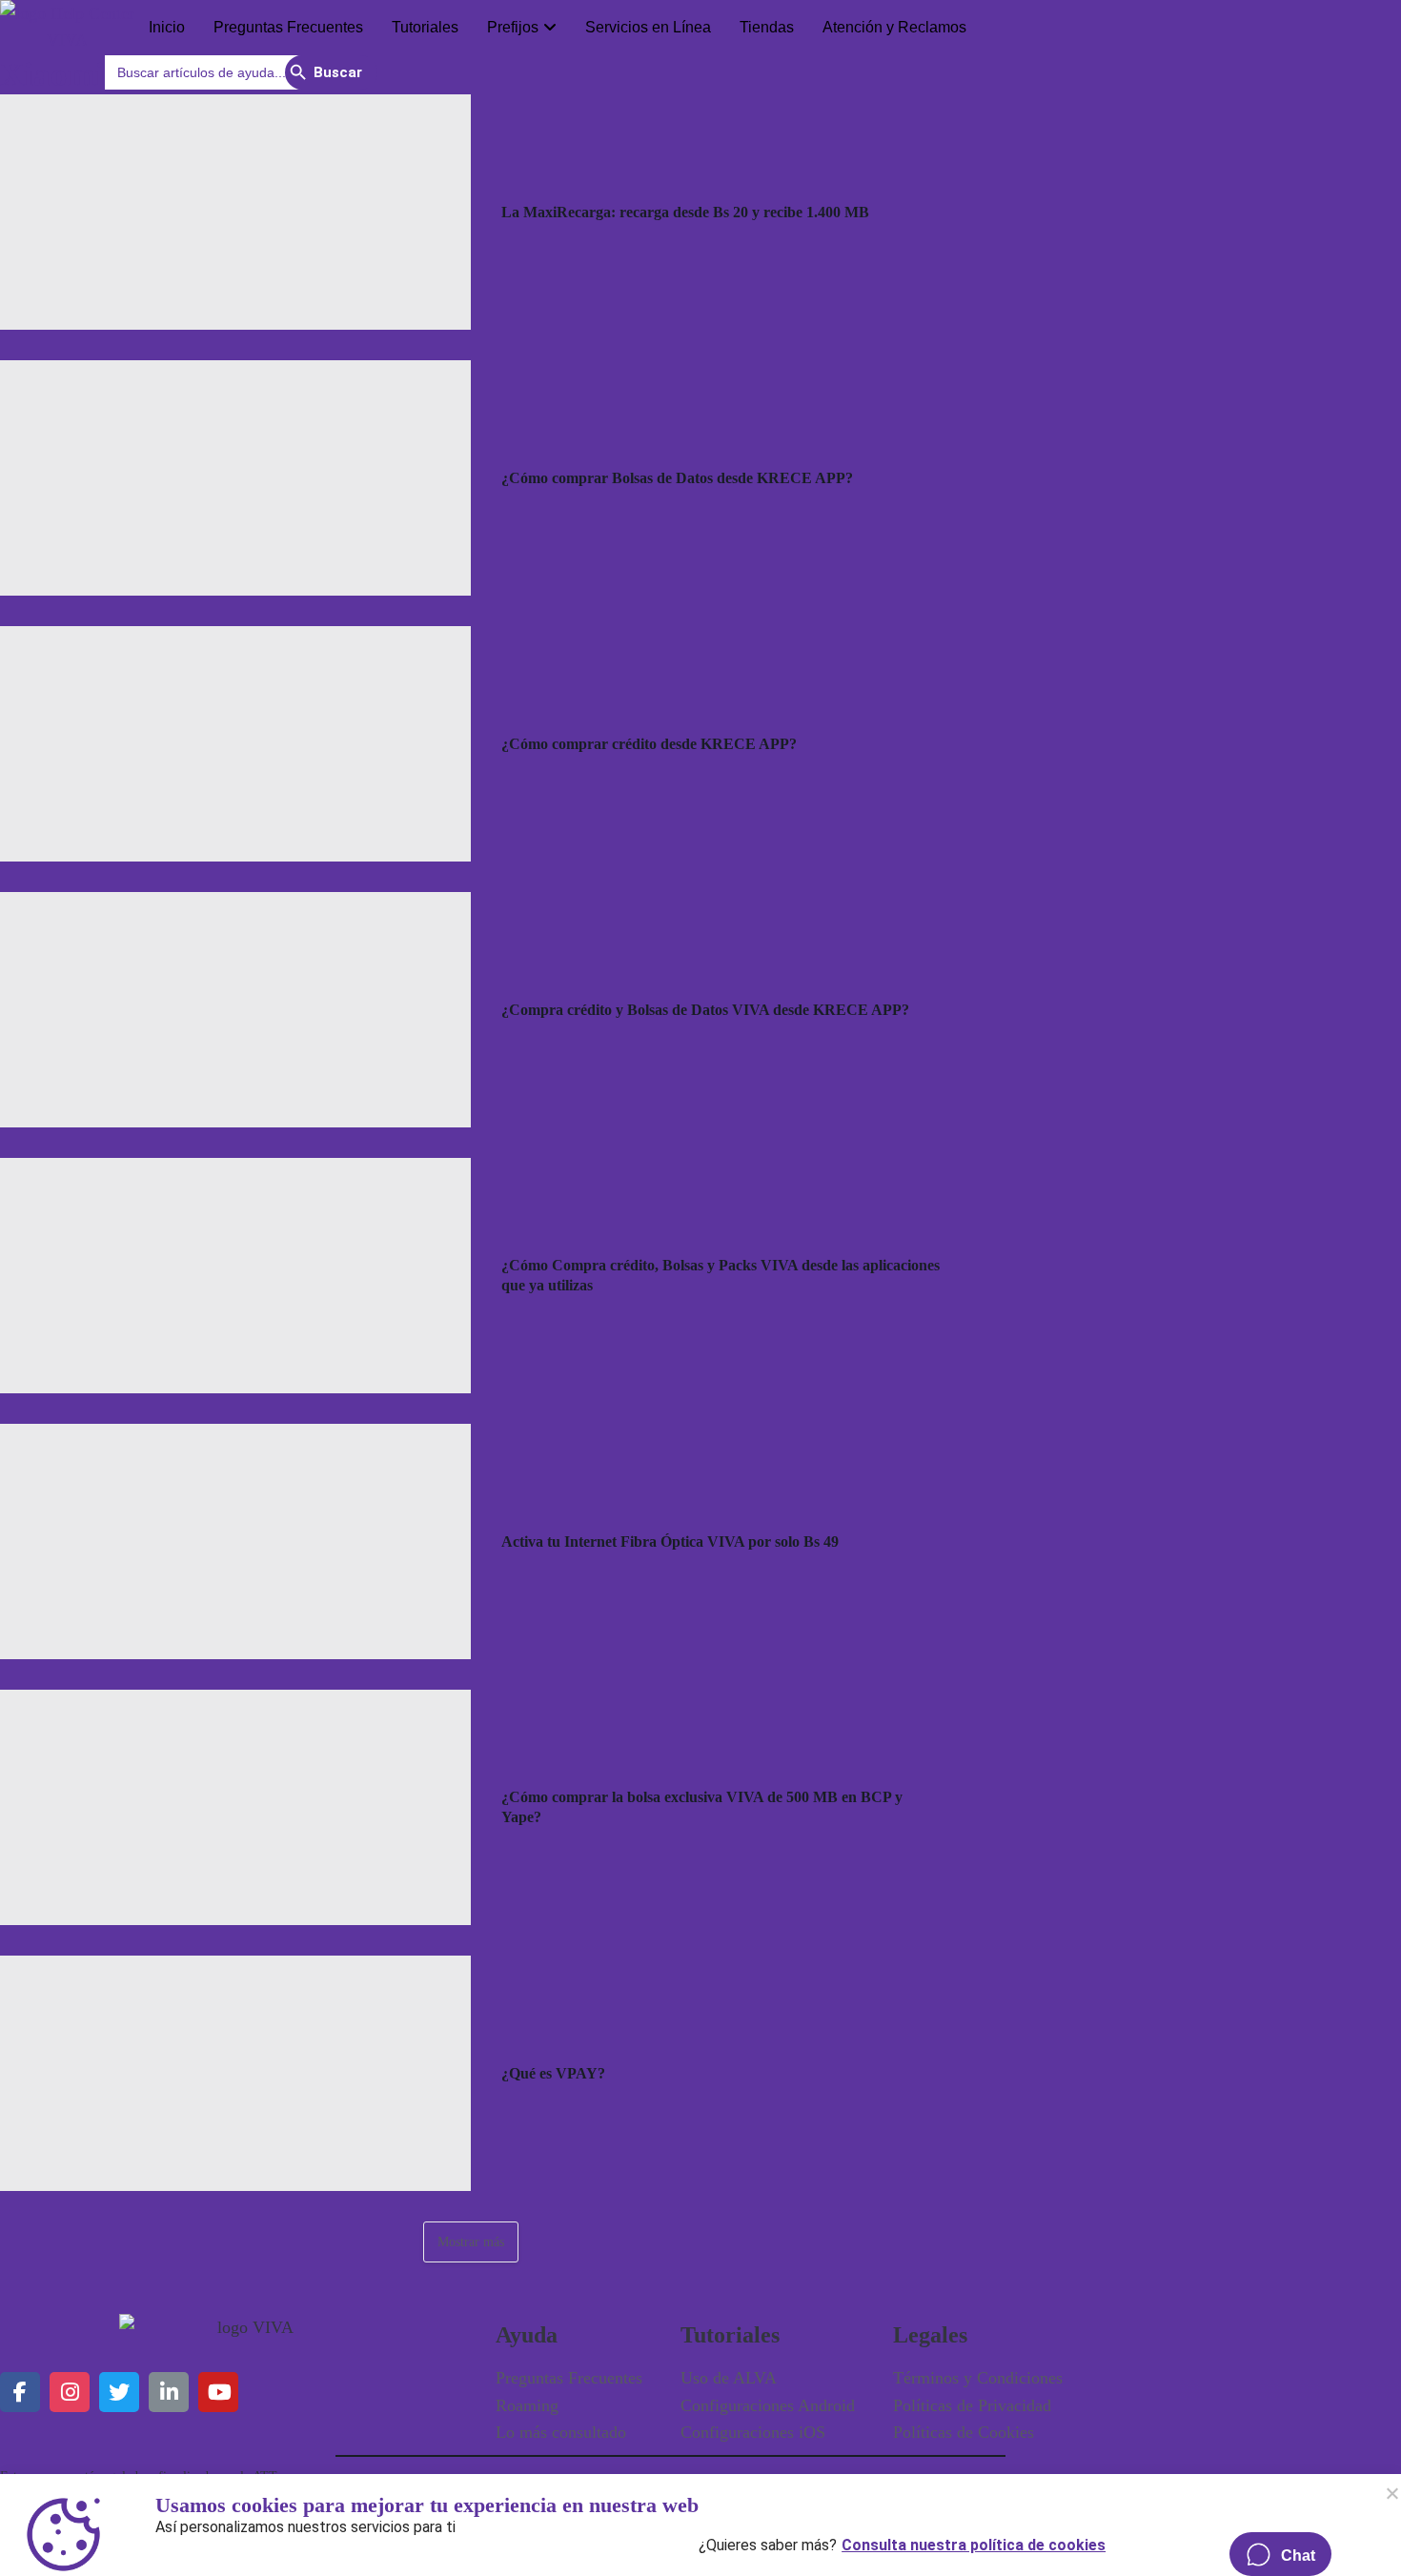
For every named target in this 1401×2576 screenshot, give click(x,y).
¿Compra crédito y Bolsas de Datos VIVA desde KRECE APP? (705, 1010)
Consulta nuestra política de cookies (974, 2541)
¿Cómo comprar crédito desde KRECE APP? (649, 744)
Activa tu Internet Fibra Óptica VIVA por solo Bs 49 (670, 1542)
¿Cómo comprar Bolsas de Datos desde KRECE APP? (677, 478)
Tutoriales (425, 27)
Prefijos (513, 27)
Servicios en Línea (648, 27)
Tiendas (767, 27)
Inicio (167, 27)
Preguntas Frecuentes (288, 27)
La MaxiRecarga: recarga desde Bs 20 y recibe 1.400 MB (685, 212)
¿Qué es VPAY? (553, 2073)
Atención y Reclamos (894, 27)
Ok (1391, 2493)
